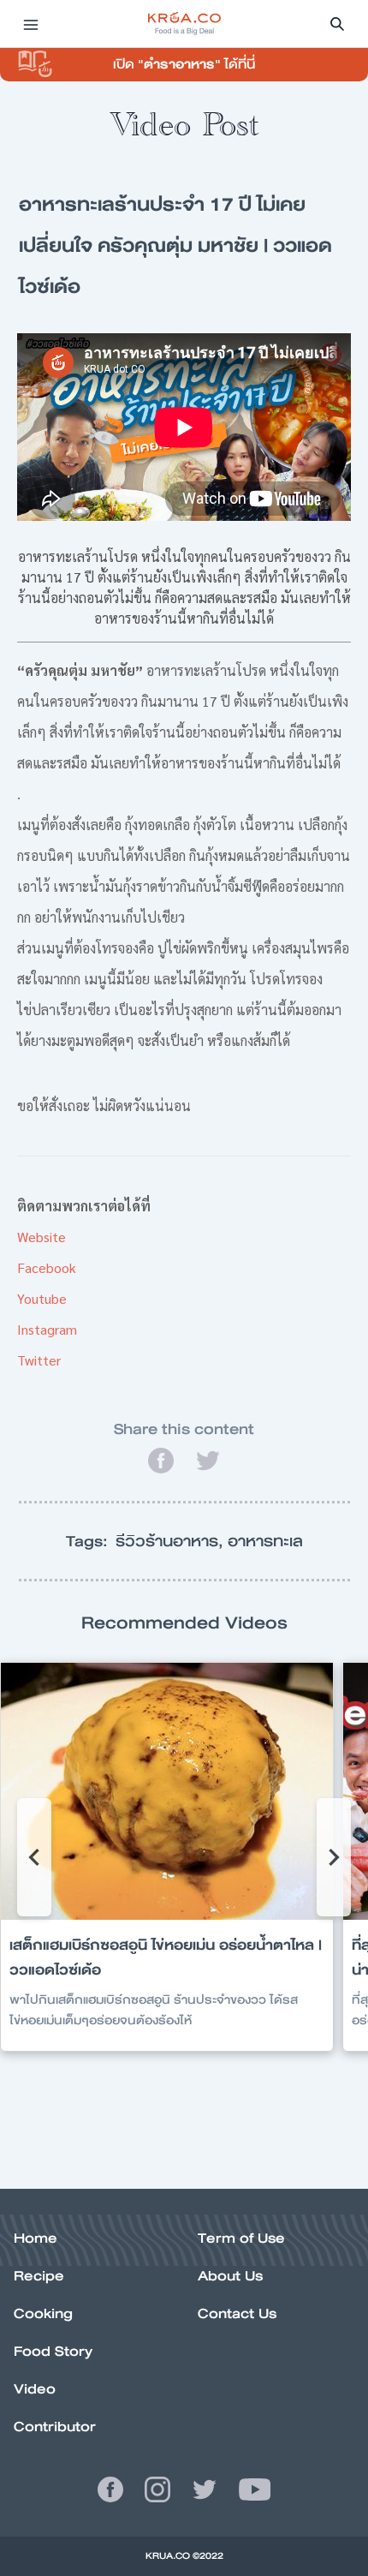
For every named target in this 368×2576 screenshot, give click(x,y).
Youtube (42, 1298)
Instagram (47, 1329)
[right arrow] (34, 1857)
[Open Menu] (31, 24)
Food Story (53, 2351)
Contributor (55, 2427)
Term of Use (241, 2238)
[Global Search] (337, 24)
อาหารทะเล (265, 1541)
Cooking (43, 2313)
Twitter (39, 1360)
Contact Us (237, 2313)
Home (36, 2238)
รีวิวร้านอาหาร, (172, 1541)
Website (42, 1237)
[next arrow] (334, 1857)
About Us (230, 2276)
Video (35, 2389)
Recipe (39, 2276)
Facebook (47, 1267)
